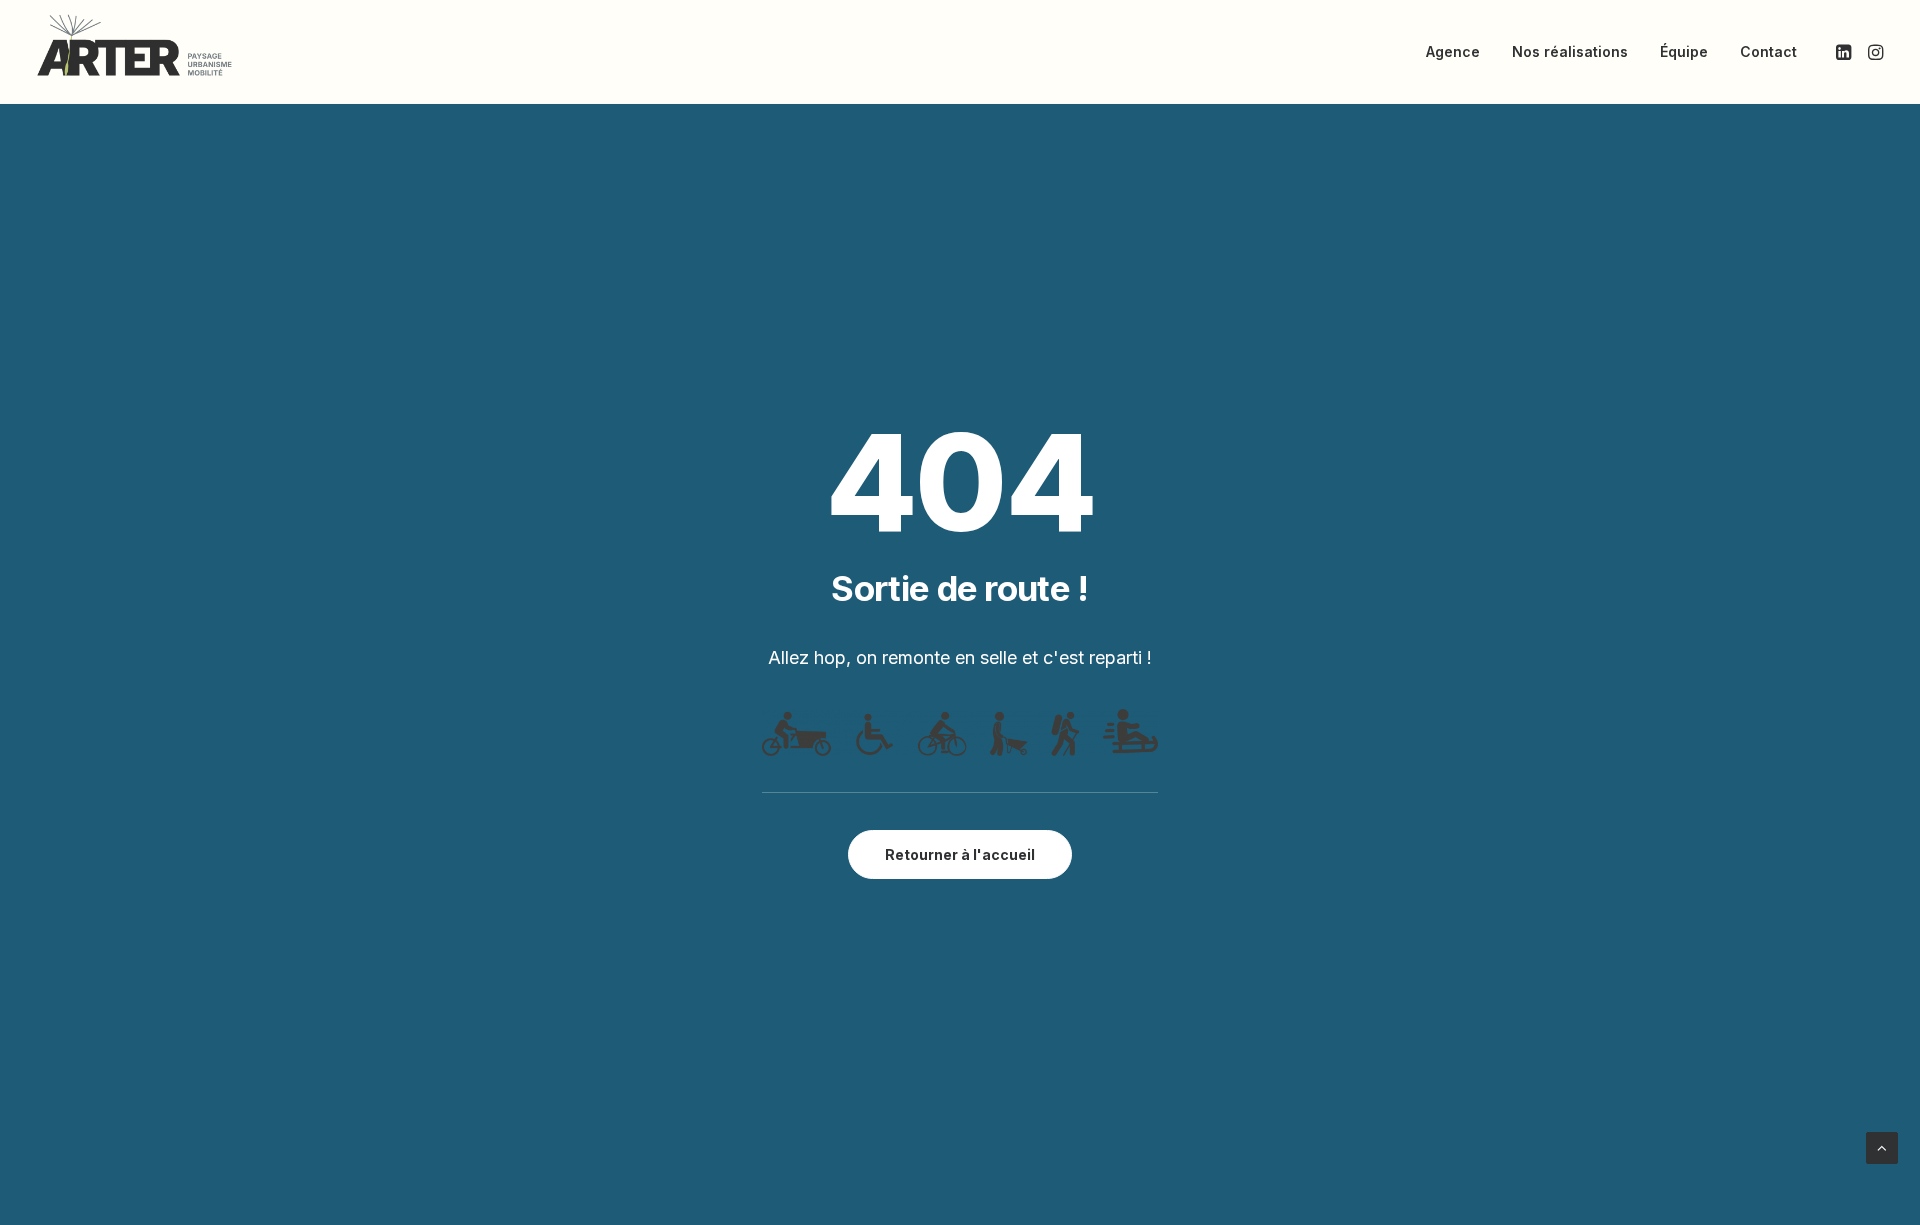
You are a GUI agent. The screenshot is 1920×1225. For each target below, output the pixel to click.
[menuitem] (1453, 52)
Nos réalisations (1570, 51)
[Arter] (134, 45)
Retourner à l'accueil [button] (960, 854)
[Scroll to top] (1882, 1146)
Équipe (1684, 51)
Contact (1768, 51)
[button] (1845, 52)
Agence (1453, 51)
